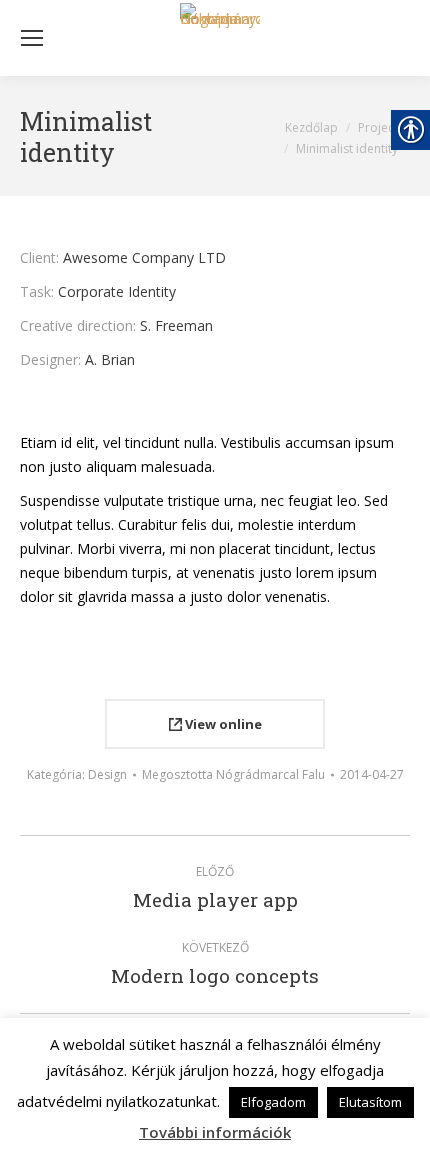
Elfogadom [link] (273, 1102)
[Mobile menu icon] (32, 38)
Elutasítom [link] (370, 1102)
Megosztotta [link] (233, 774)
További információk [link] (215, 1132)
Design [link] (107, 774)
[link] (220, 38)
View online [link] (222, 724)
